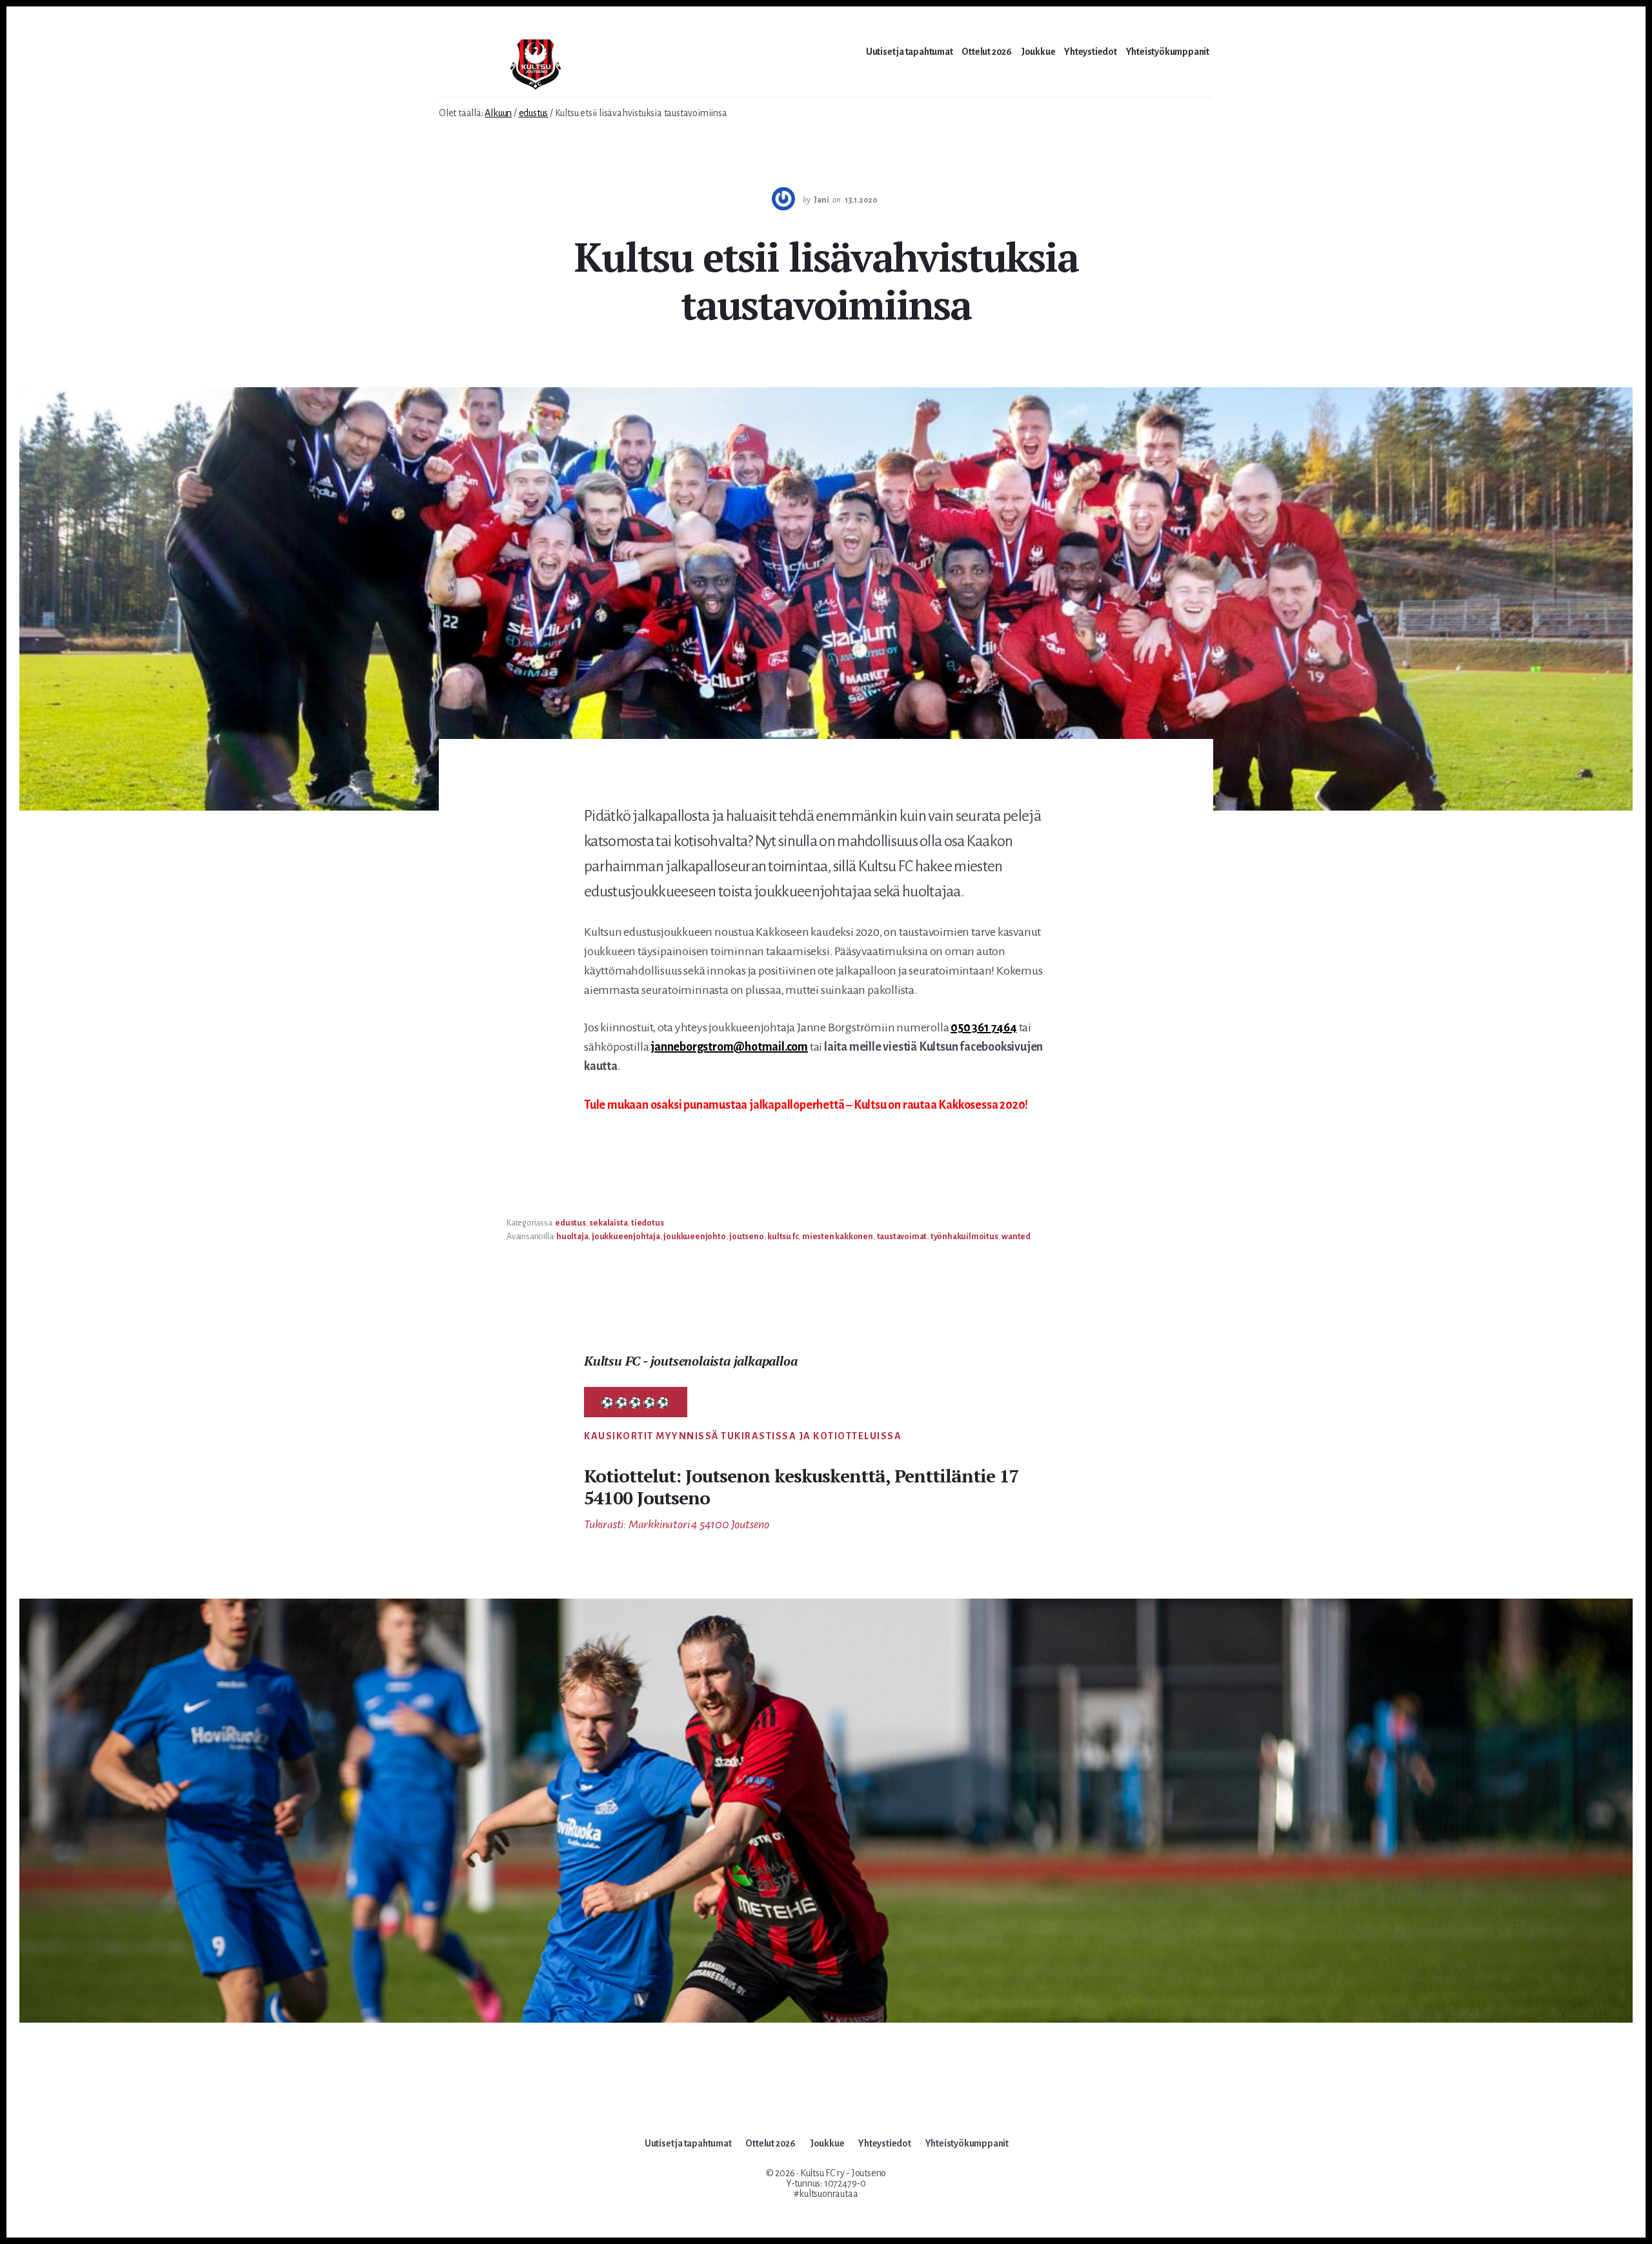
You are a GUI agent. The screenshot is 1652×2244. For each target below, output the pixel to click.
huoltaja (572, 1237)
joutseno (746, 1237)
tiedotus (647, 1223)
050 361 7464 (984, 1027)
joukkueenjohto (694, 1237)
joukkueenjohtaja (626, 1237)
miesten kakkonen (838, 1237)
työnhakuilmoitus (964, 1237)
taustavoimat (902, 1237)
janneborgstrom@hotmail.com (729, 1047)
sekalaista (608, 1223)
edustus (570, 1223)
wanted (1016, 1237)
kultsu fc (783, 1237)
